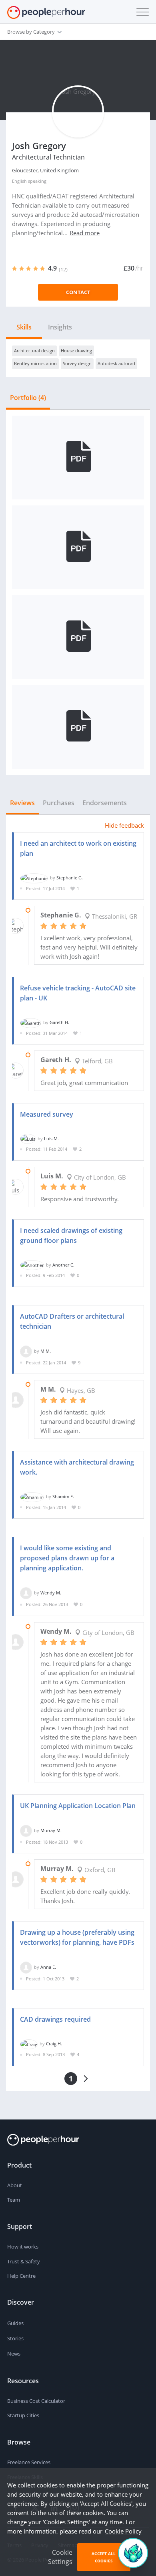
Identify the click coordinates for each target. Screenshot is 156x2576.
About (15, 2185)
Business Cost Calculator (36, 2401)
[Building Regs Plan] (78, 546)
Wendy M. (51, 1593)
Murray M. (51, 1830)
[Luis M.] (28, 1138)
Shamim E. (63, 1496)
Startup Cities (23, 2415)
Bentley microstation (35, 363)
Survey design (77, 363)
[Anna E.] (26, 1967)
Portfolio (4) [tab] (28, 398)
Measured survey (47, 1114)
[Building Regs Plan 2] (78, 636)
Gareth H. (59, 1022)
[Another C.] (32, 1265)
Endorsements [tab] (105, 803)
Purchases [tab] (59, 803)
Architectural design (34, 351)
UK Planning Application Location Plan (78, 1806)
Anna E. (48, 1967)
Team (14, 2200)
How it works (23, 2247)
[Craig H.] (29, 2044)
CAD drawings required (55, 2019)
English (19, 181)
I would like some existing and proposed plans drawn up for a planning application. (67, 1558)
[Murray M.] (26, 1830)
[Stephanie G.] (34, 878)
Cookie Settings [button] (60, 2557)
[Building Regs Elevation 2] (78, 726)
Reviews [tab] (22, 803)
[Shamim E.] (32, 1496)
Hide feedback (124, 825)
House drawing (76, 351)
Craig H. (54, 2044)
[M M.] (26, 1351)
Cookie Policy (123, 2531)
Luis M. (51, 1138)
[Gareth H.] (31, 1022)
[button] (141, 12)
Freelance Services (29, 2462)
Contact (78, 292)
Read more (85, 233)
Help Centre (21, 2276)
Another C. (63, 1265)
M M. (46, 1351)
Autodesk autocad (116, 363)
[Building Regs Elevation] (78, 457)
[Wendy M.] (26, 1593)
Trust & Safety (24, 2261)
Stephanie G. (70, 878)
